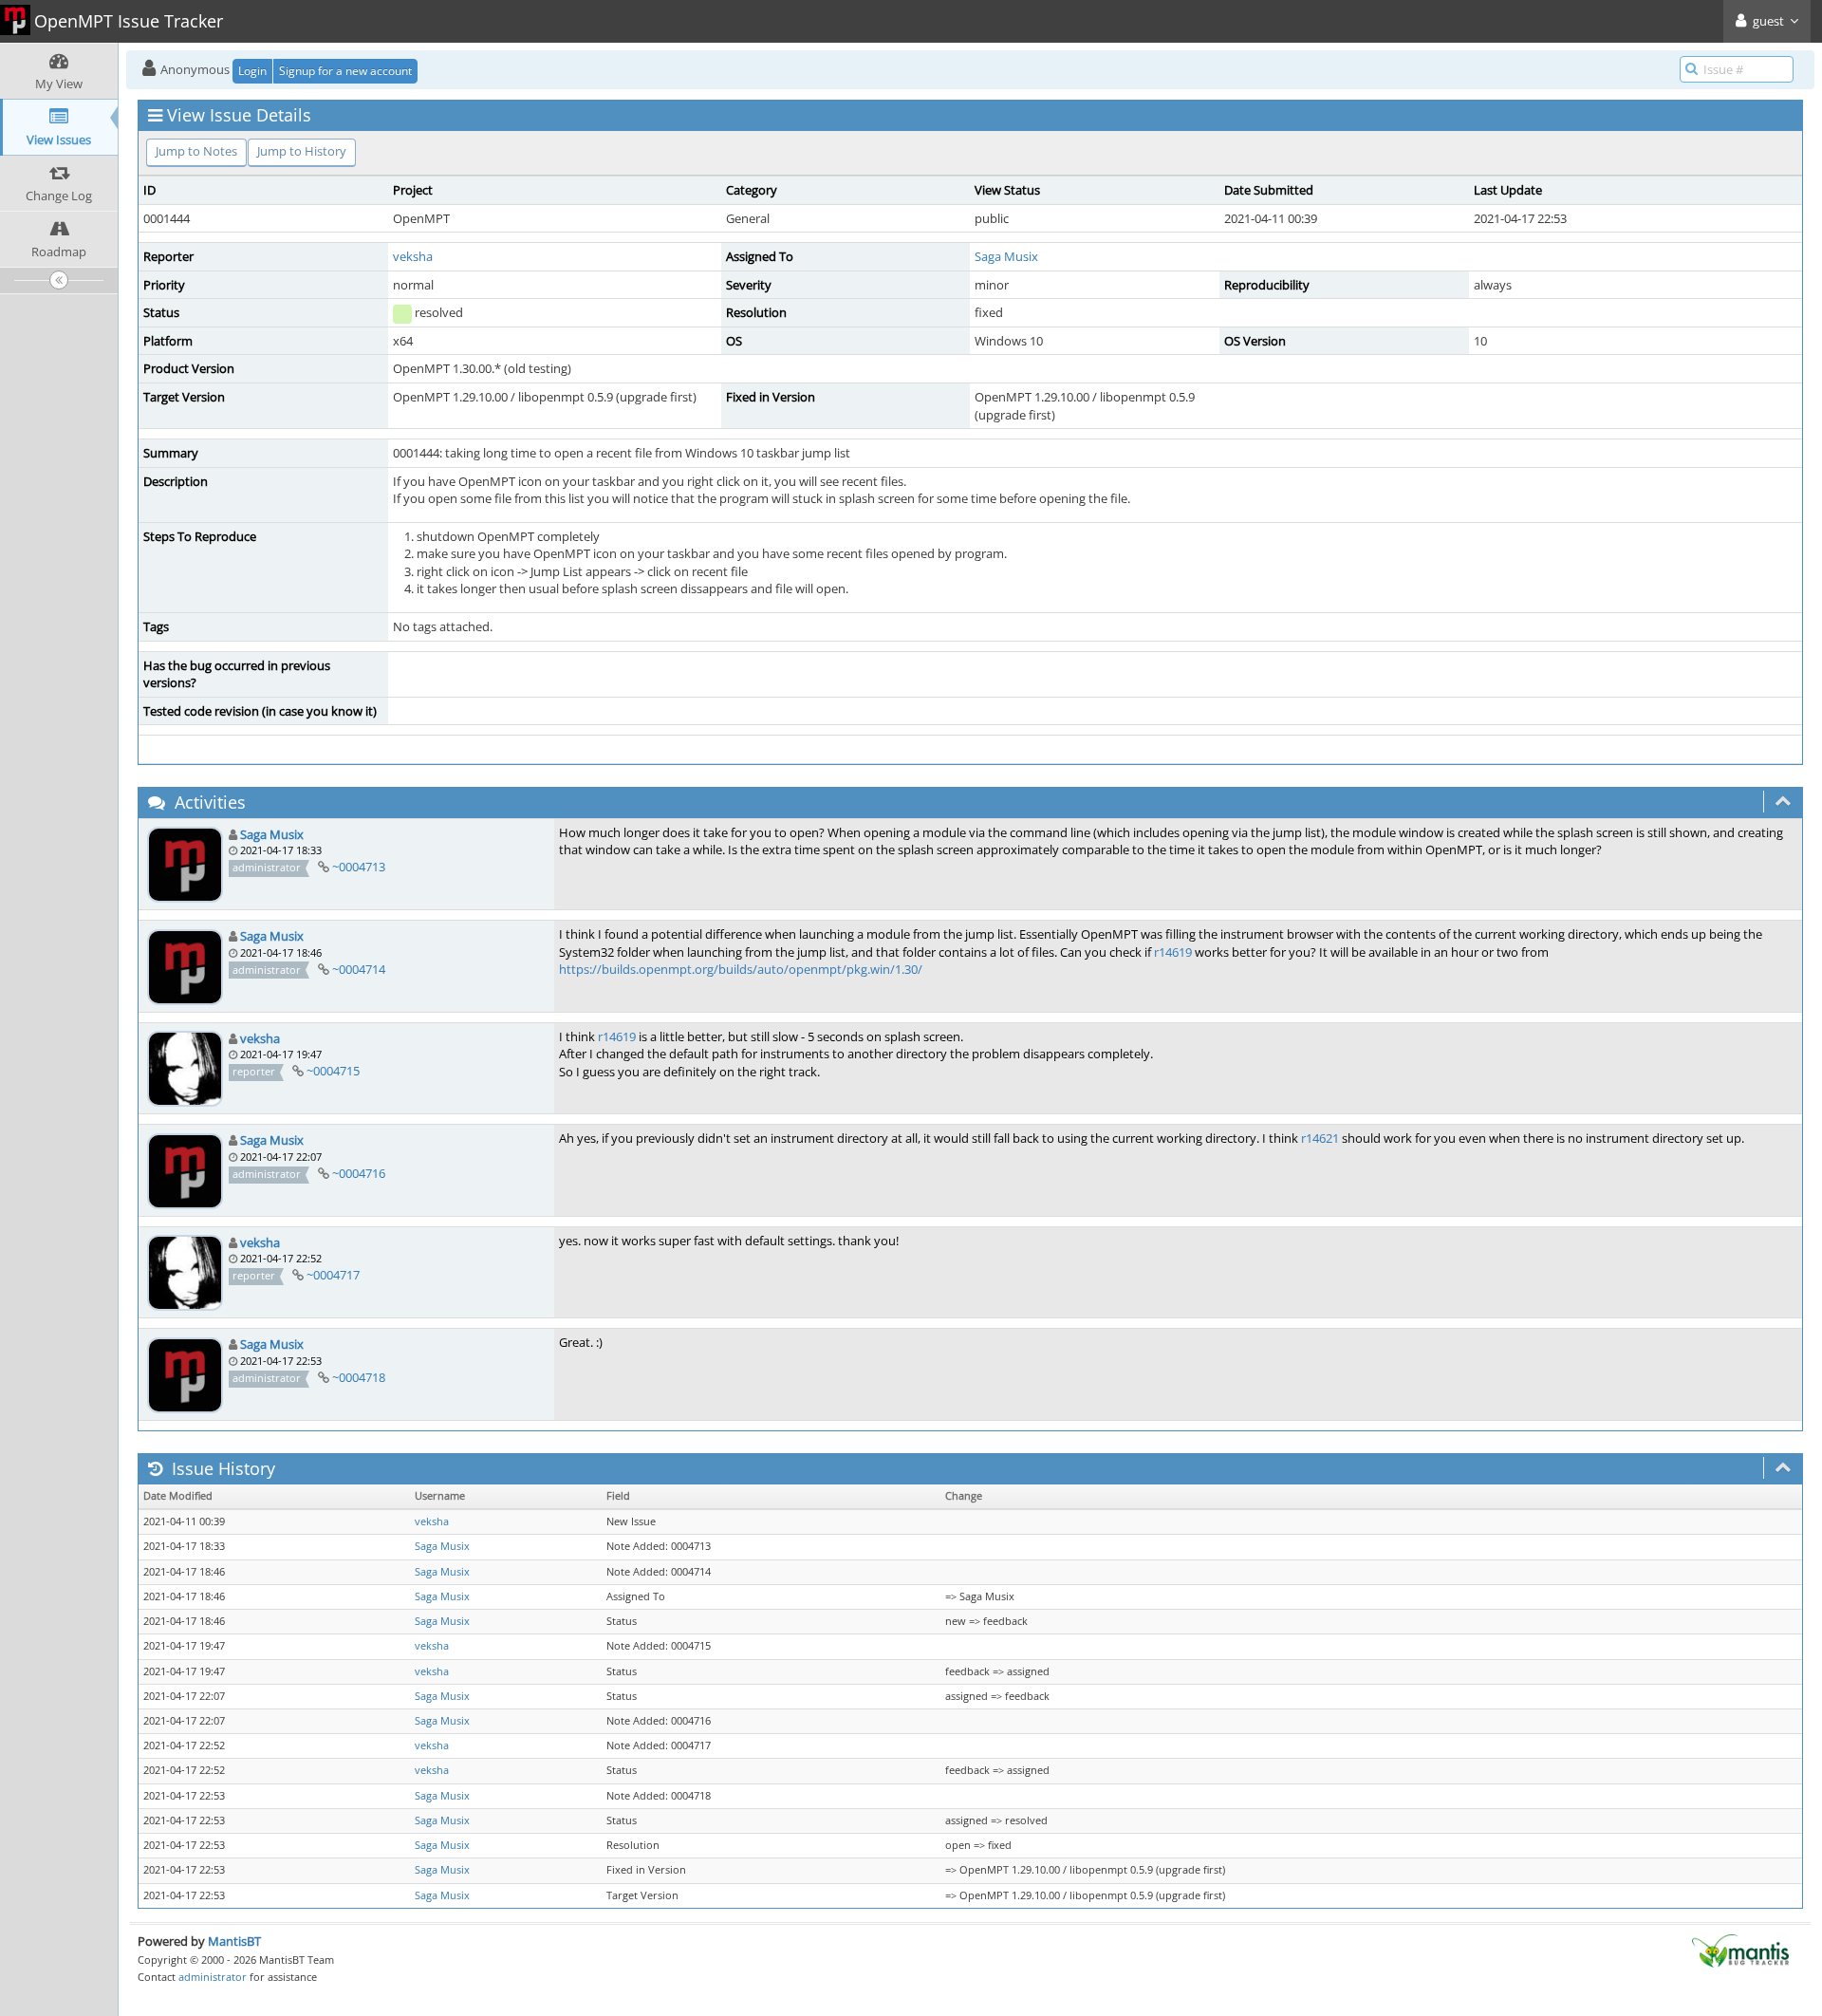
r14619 (1173, 952)
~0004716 (359, 1173)
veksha (413, 256)
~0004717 (333, 1275)
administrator (213, 1977)
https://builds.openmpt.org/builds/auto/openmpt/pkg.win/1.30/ (741, 969)
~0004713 (359, 867)
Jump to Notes (196, 151)
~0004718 (359, 1377)
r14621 (1320, 1138)
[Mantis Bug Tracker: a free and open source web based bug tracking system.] (1740, 1950)
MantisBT (234, 1941)
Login (252, 71)
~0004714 (359, 969)
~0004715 (333, 1071)
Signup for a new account (345, 71)
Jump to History (302, 151)
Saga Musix (1006, 256)
